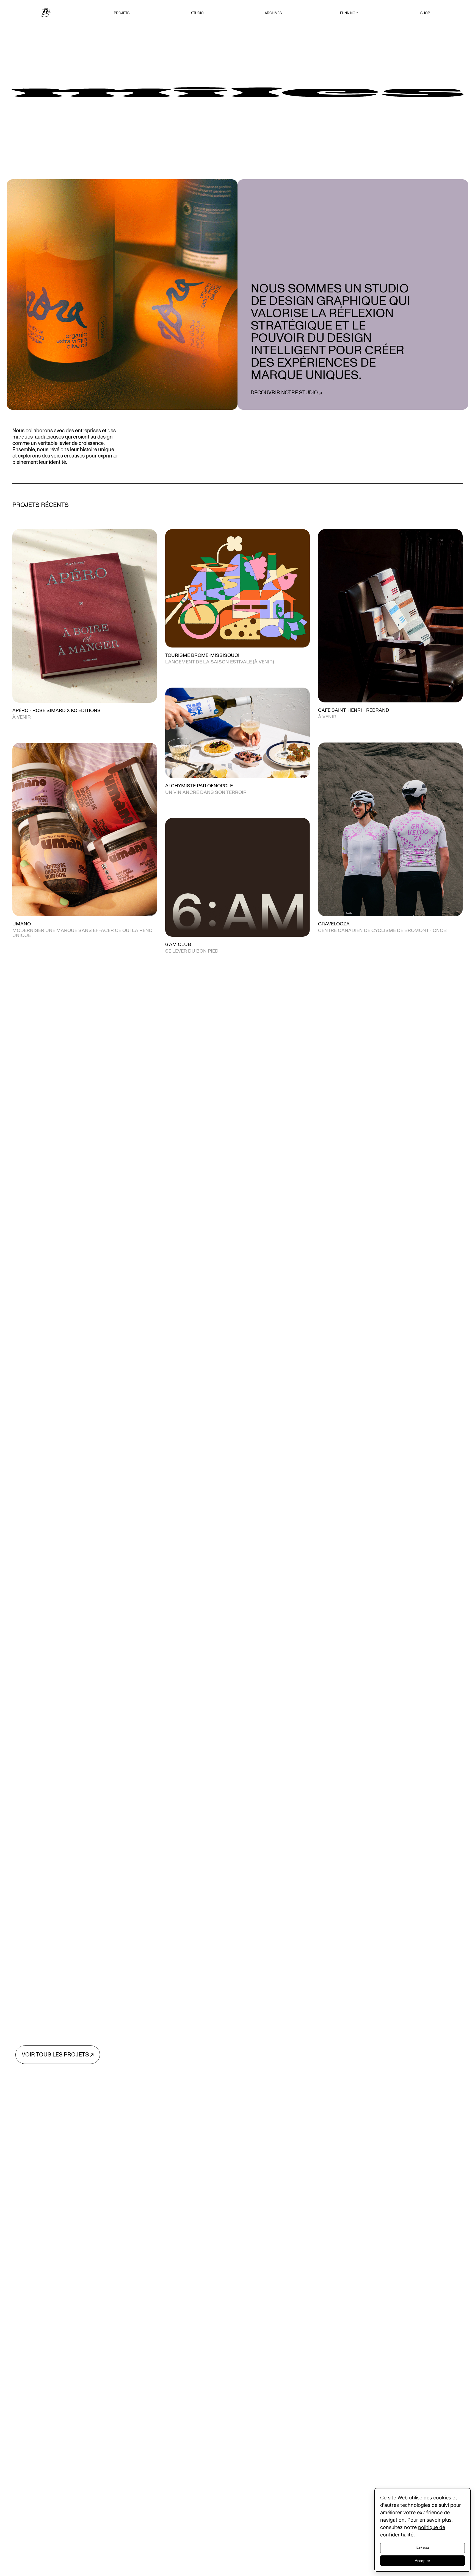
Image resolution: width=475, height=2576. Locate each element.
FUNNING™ (349, 13)
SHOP (425, 13)
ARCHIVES (273, 13)
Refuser (422, 2548)
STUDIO (197, 13)
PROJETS (122, 13)
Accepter (422, 2561)
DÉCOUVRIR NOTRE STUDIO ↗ (286, 393)
